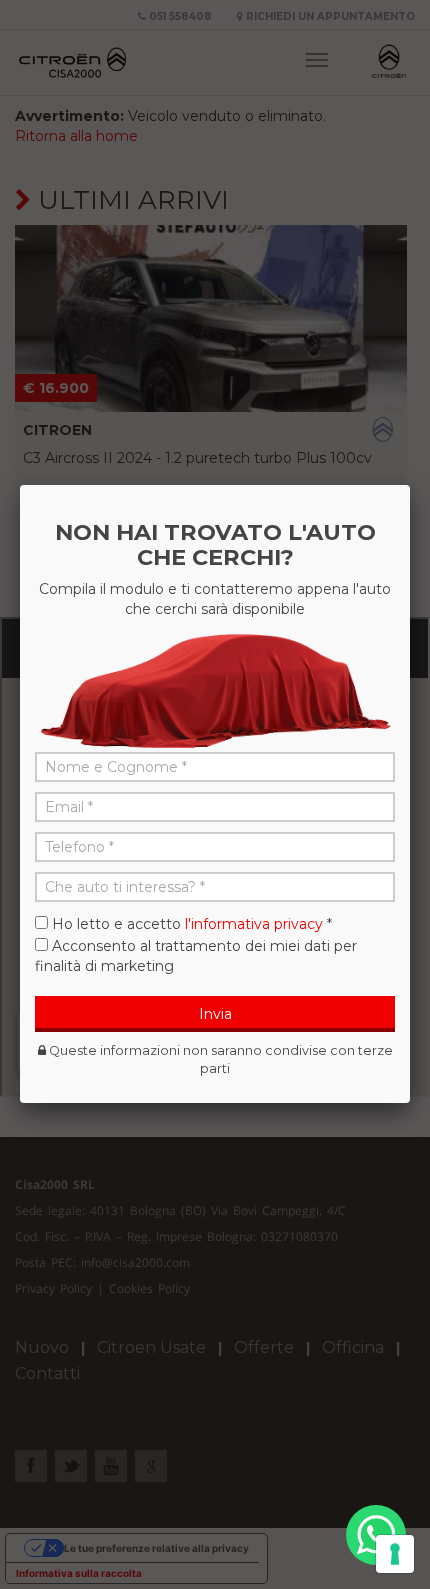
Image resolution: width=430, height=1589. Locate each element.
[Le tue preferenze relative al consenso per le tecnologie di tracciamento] (395, 1554)
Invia (215, 1014)
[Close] (410, 485)
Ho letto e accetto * (192, 924)
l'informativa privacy (254, 924)
